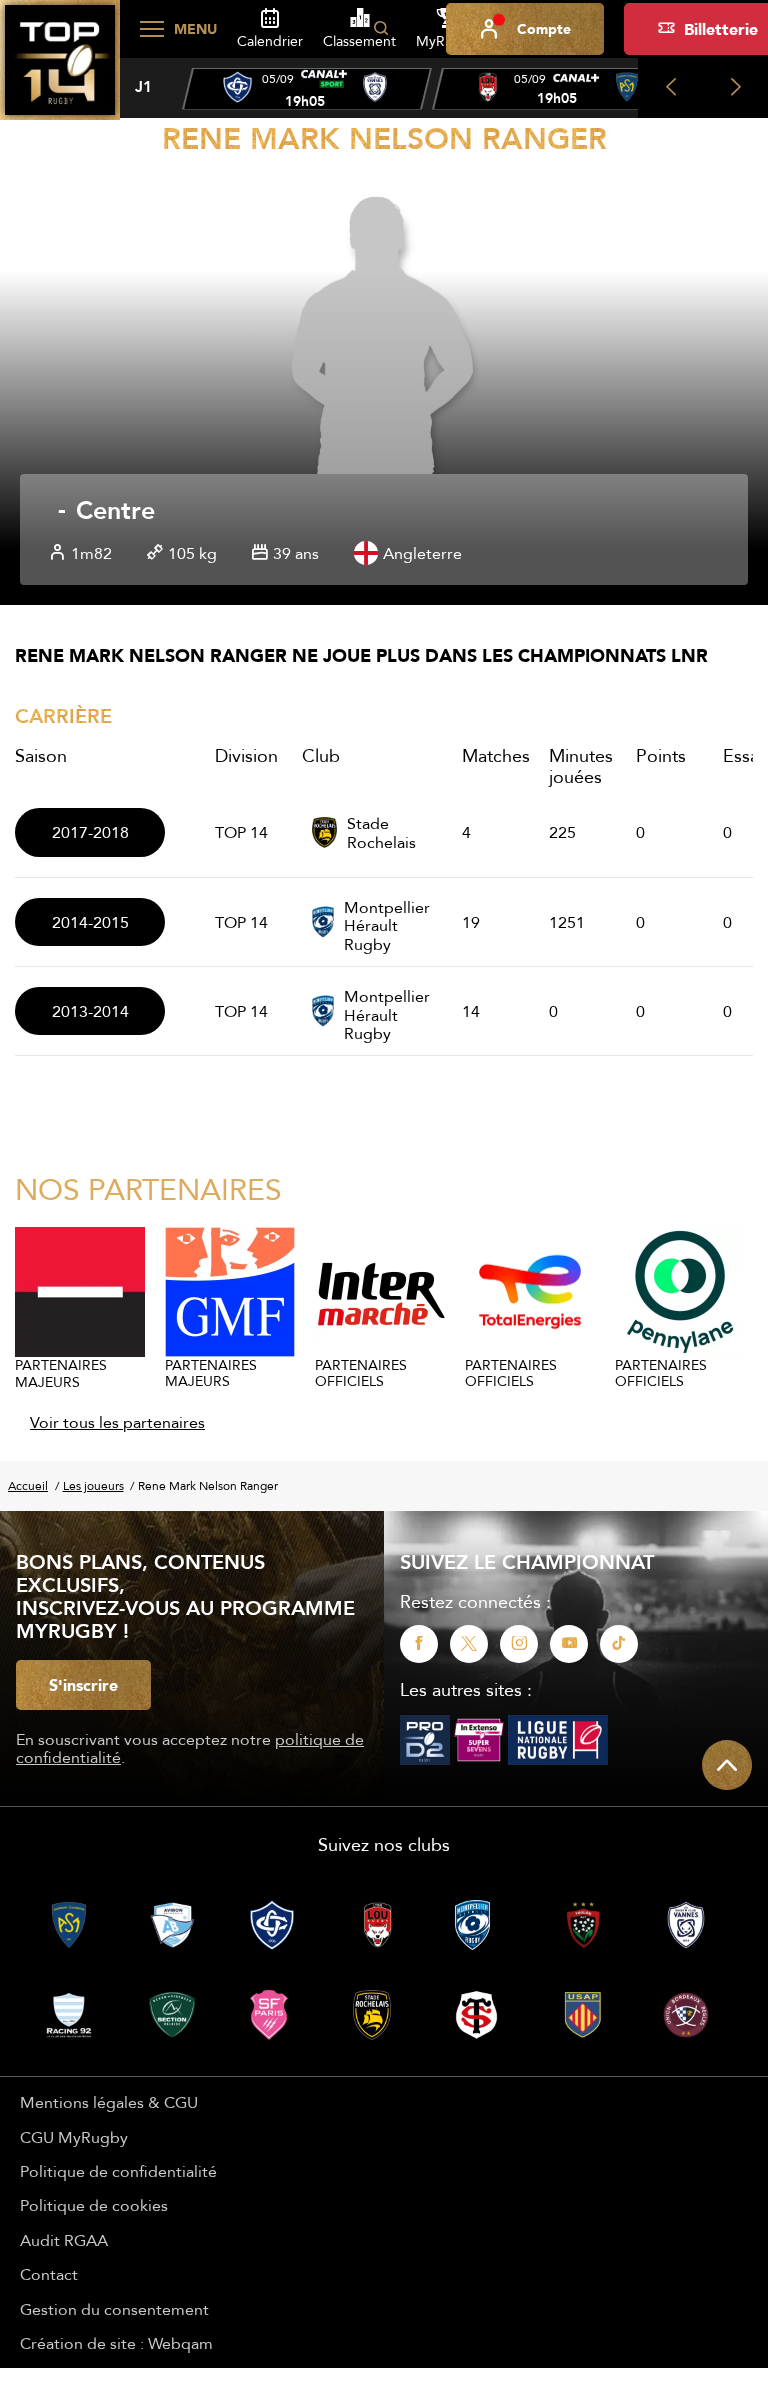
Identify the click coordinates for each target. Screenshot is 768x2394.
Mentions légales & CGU (109, 2102)
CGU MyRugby (74, 2137)
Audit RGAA (64, 2240)
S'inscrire (83, 1685)
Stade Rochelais (381, 832)
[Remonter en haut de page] (727, 1765)
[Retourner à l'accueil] (60, 71)
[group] (307, 89)
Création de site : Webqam (116, 2343)
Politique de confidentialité (118, 2171)
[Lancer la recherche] (381, 29)
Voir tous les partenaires (117, 1422)
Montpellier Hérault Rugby (387, 922)
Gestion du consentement (114, 2309)
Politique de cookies (94, 2205)
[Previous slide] (670, 88)
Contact (49, 2274)
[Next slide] (735, 88)
